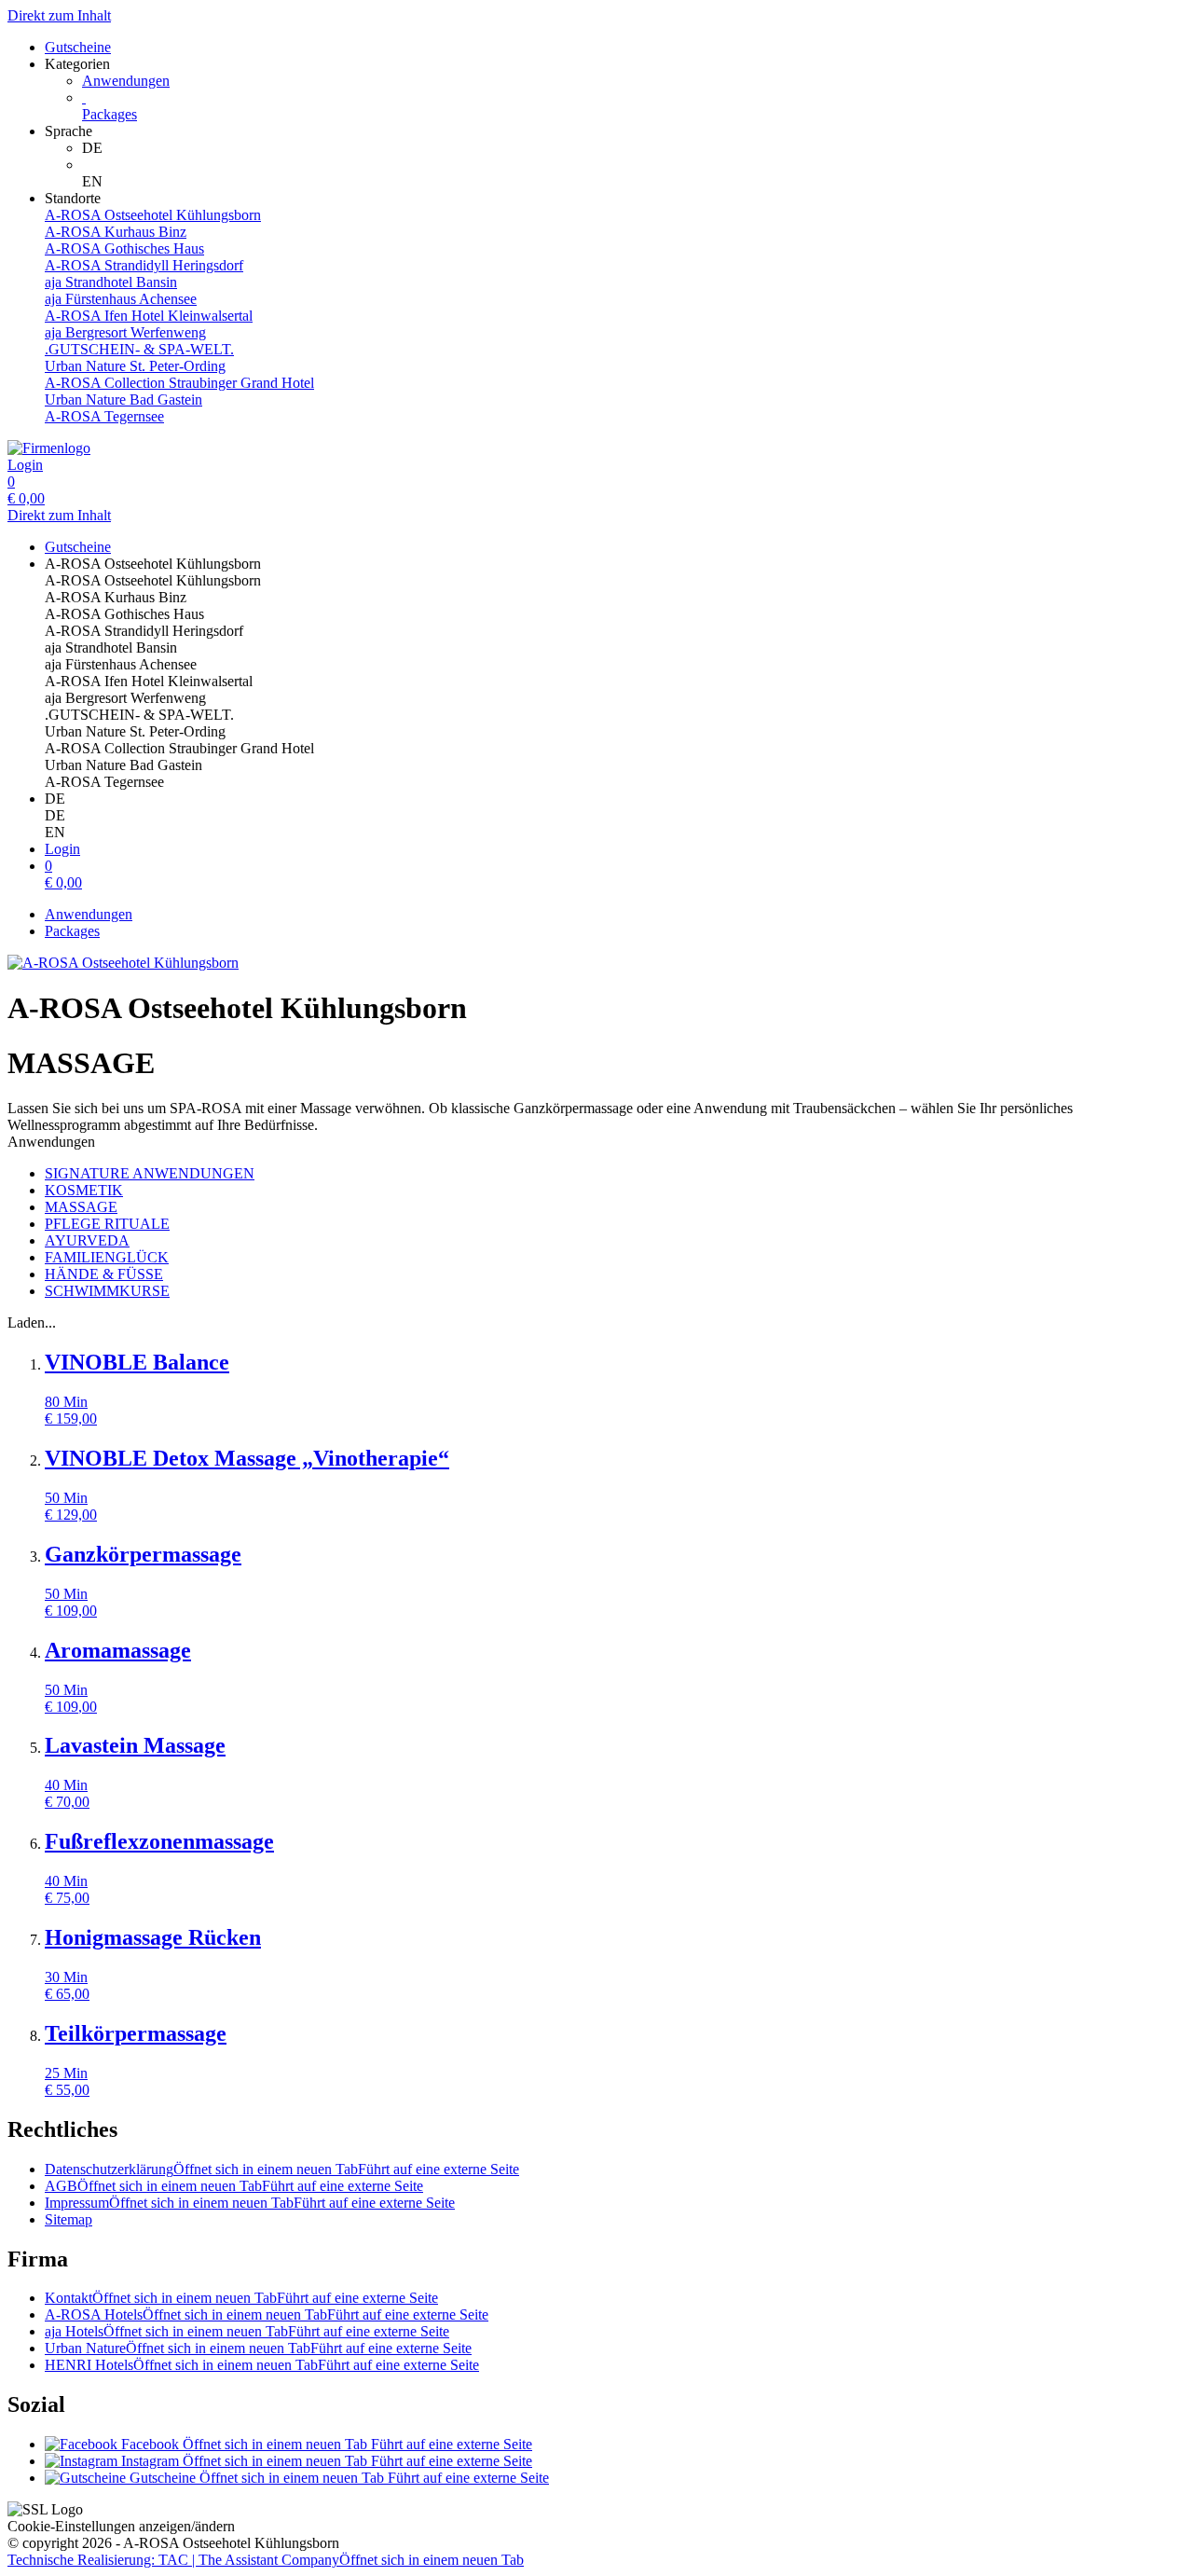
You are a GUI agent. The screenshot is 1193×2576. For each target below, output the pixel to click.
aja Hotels (247, 2331)
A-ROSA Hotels (267, 2314)
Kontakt (241, 2298)
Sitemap (69, 2219)
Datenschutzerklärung (282, 2169)
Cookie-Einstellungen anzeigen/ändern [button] (121, 2526)
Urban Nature (258, 2348)
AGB (234, 2186)
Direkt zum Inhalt (59, 15)
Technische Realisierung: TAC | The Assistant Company (266, 2560)
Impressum (250, 2203)
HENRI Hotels (262, 2365)
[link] (634, 148)
